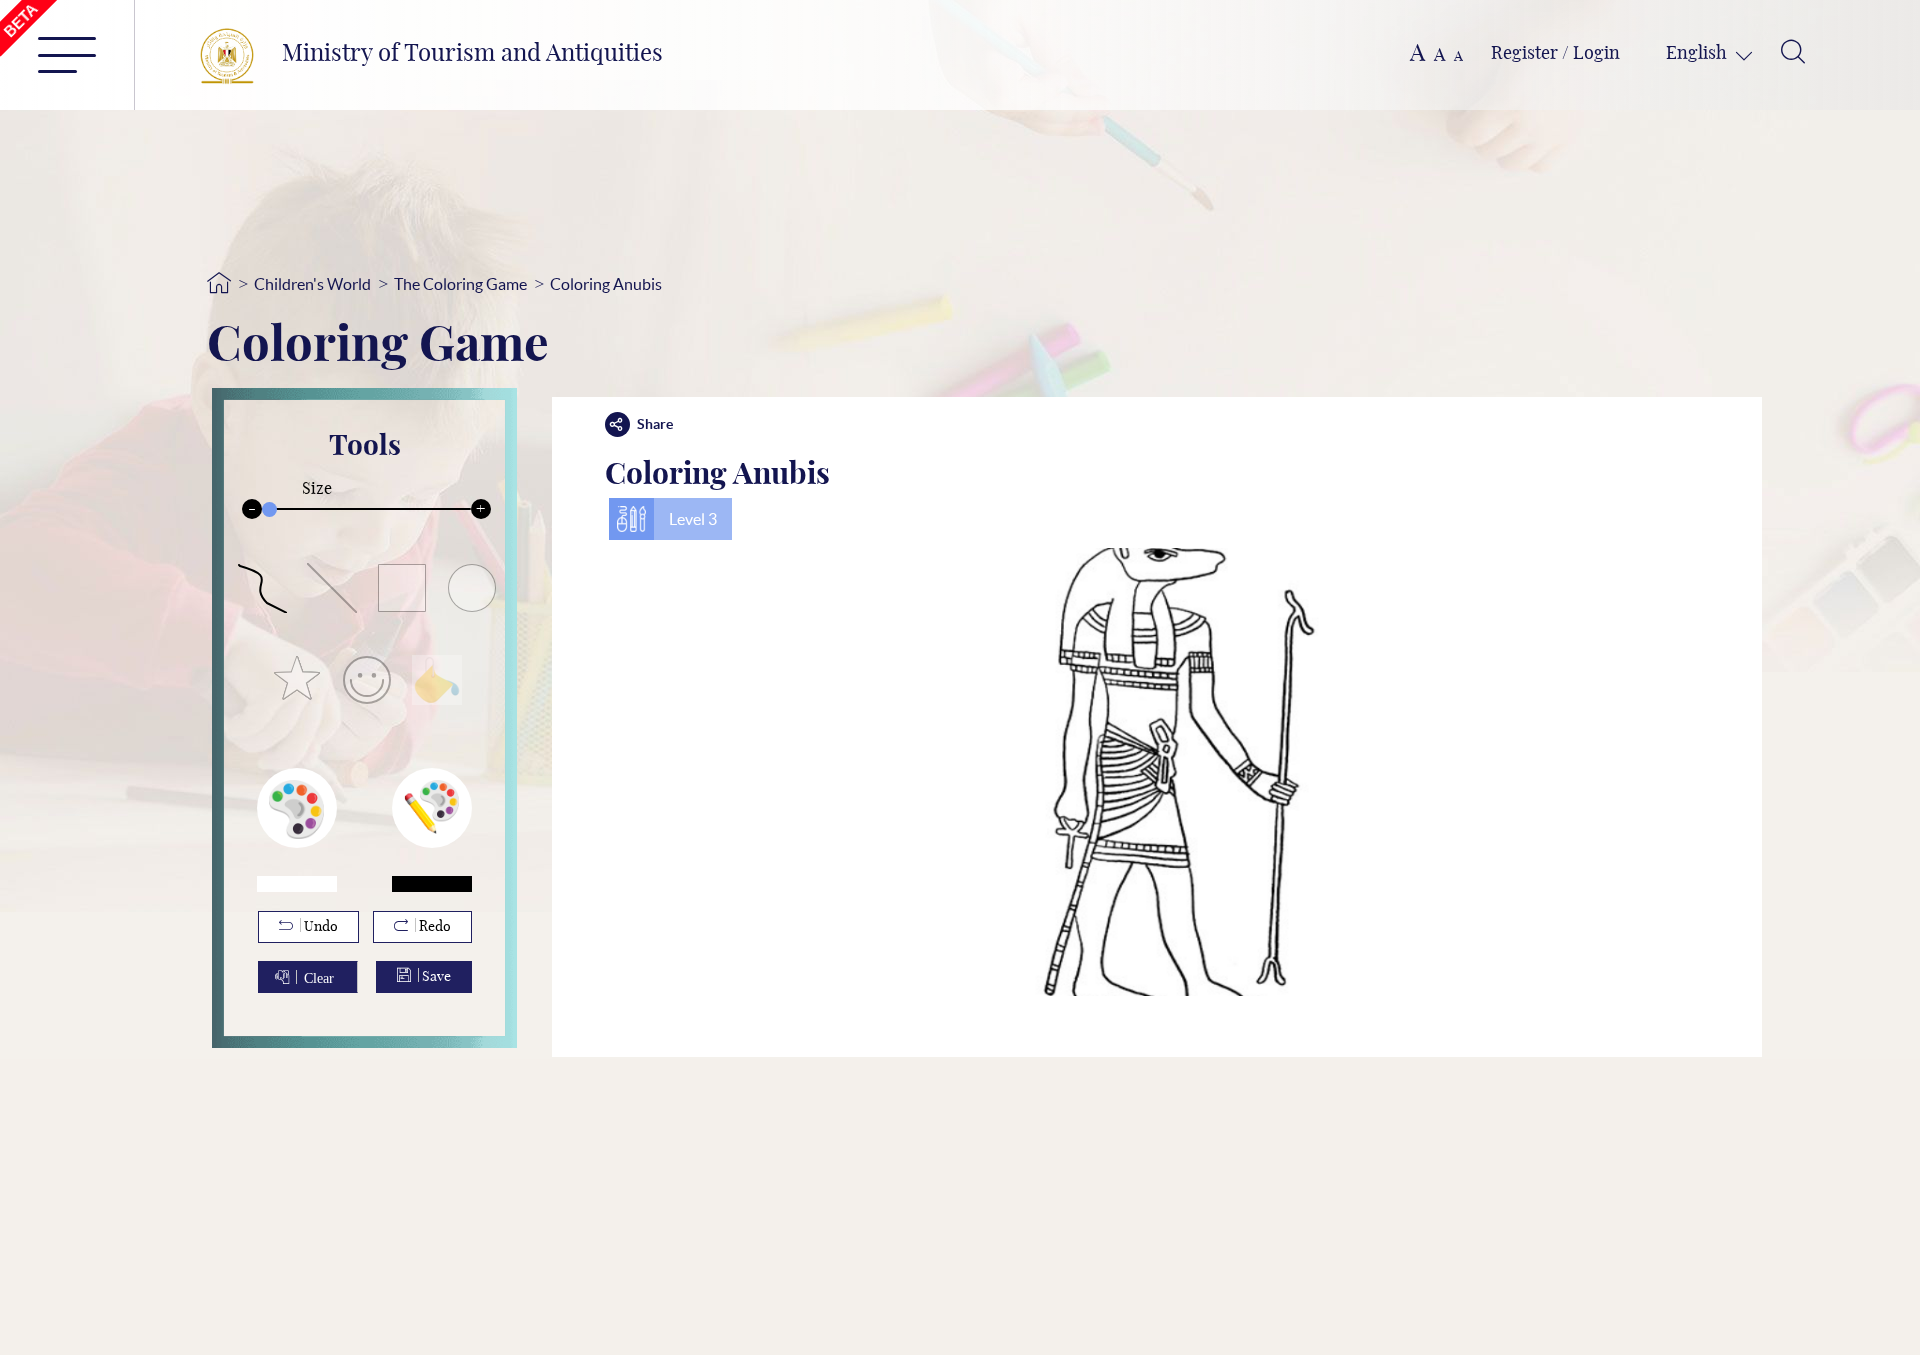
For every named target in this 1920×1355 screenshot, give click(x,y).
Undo (319, 927)
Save (435, 977)
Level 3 (693, 519)
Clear (319, 977)
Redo (433, 927)
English (1698, 54)
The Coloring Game (460, 284)
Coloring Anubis (606, 284)
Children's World (312, 284)
